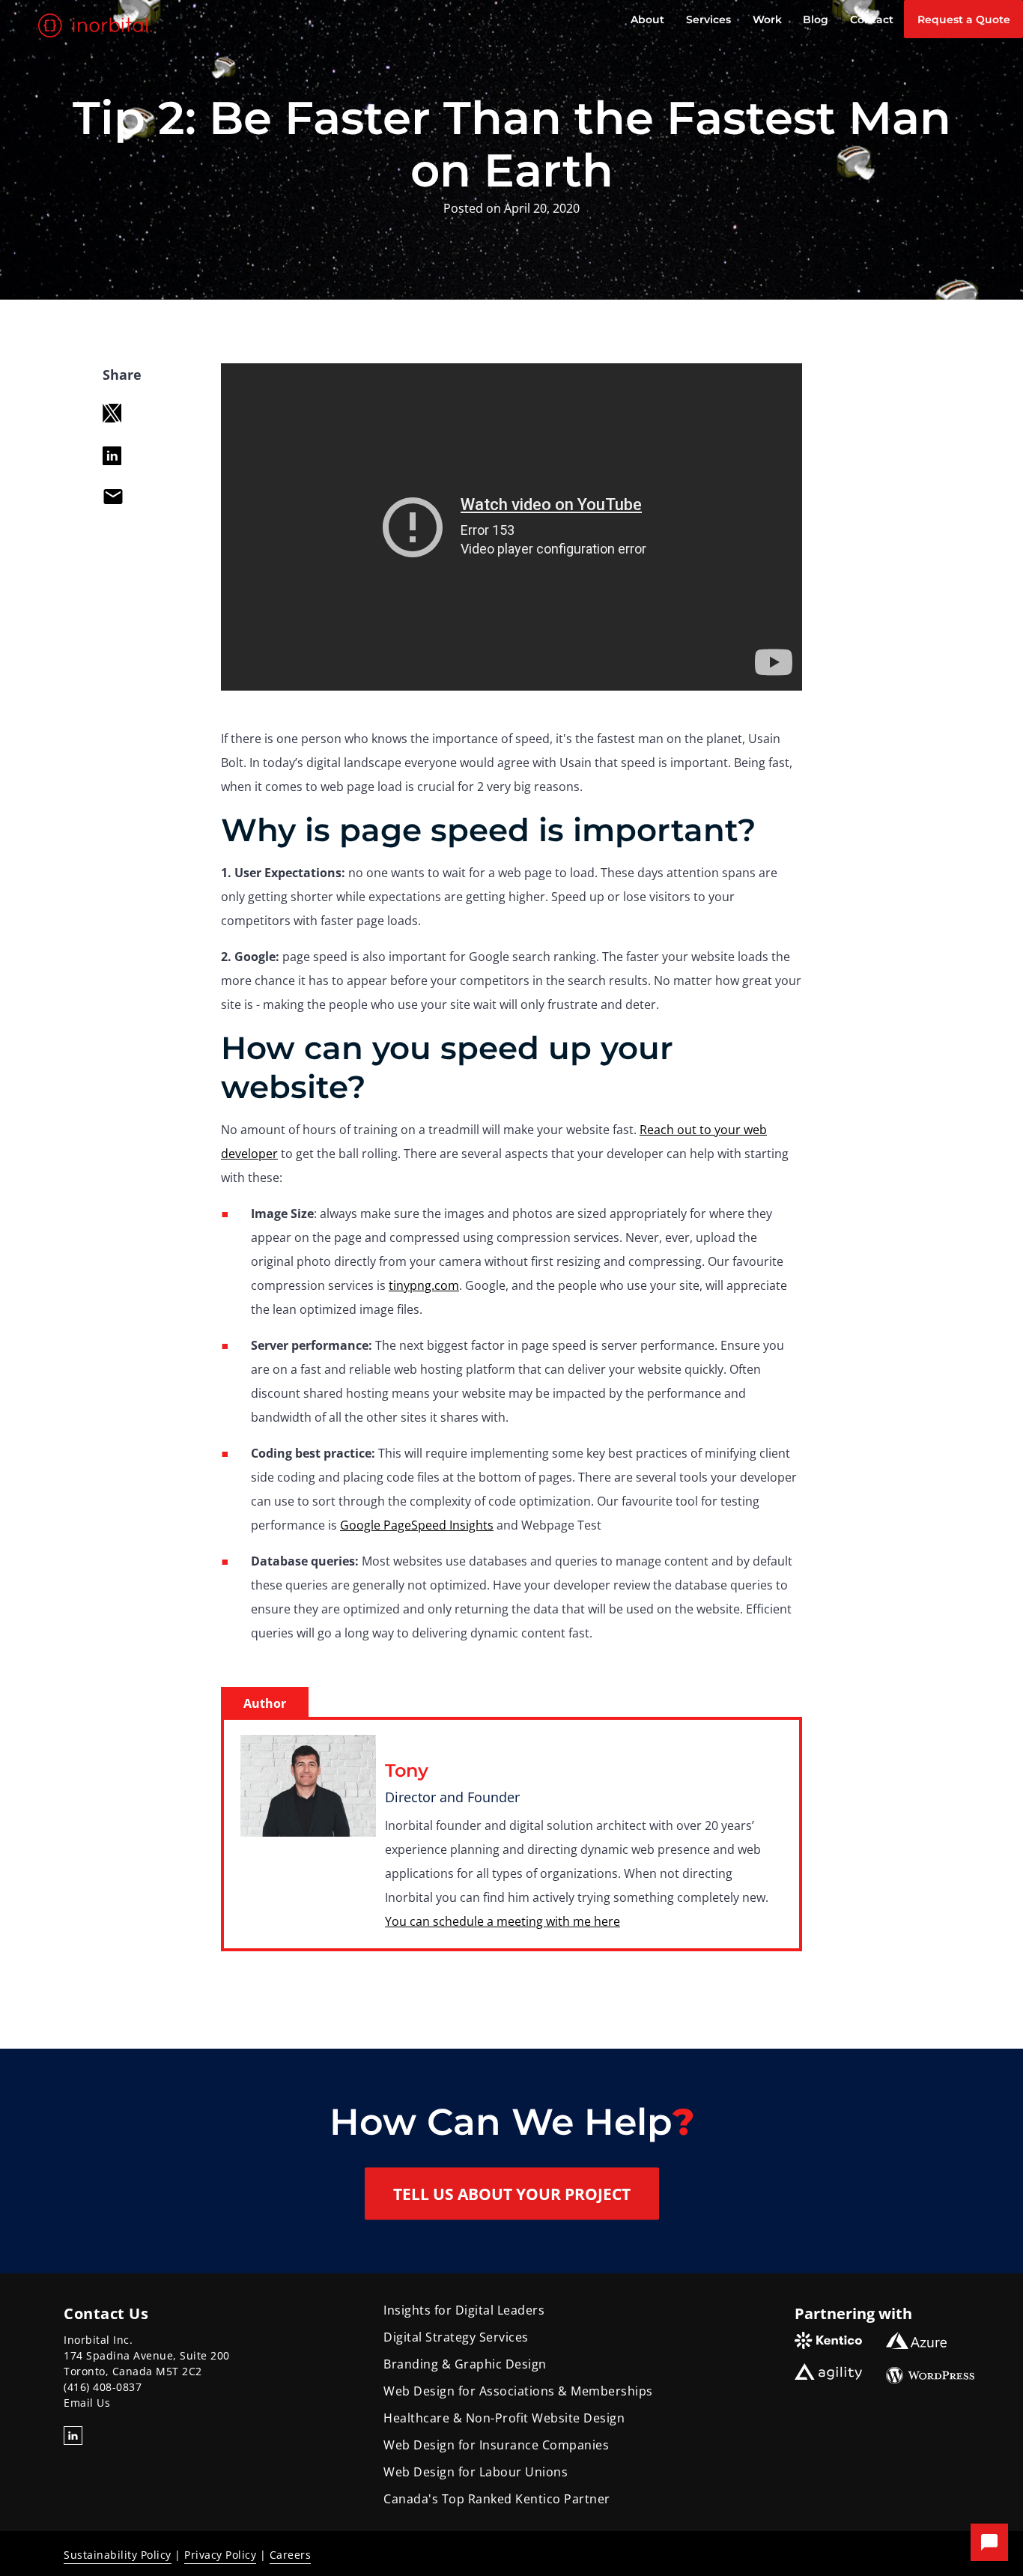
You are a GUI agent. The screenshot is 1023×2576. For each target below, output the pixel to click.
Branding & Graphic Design (465, 2364)
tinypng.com (424, 1285)
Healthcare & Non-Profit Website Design (504, 2418)
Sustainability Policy (118, 2555)
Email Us (87, 2403)
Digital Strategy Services (456, 2337)
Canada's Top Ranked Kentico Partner (497, 2499)
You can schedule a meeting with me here (503, 1921)
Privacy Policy (220, 2555)
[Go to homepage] (97, 25)
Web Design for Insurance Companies (496, 2445)
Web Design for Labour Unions (476, 2472)
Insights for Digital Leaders (464, 2310)
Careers (291, 2555)
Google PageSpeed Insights (417, 1525)
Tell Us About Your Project (512, 2193)
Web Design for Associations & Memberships (518, 2391)
